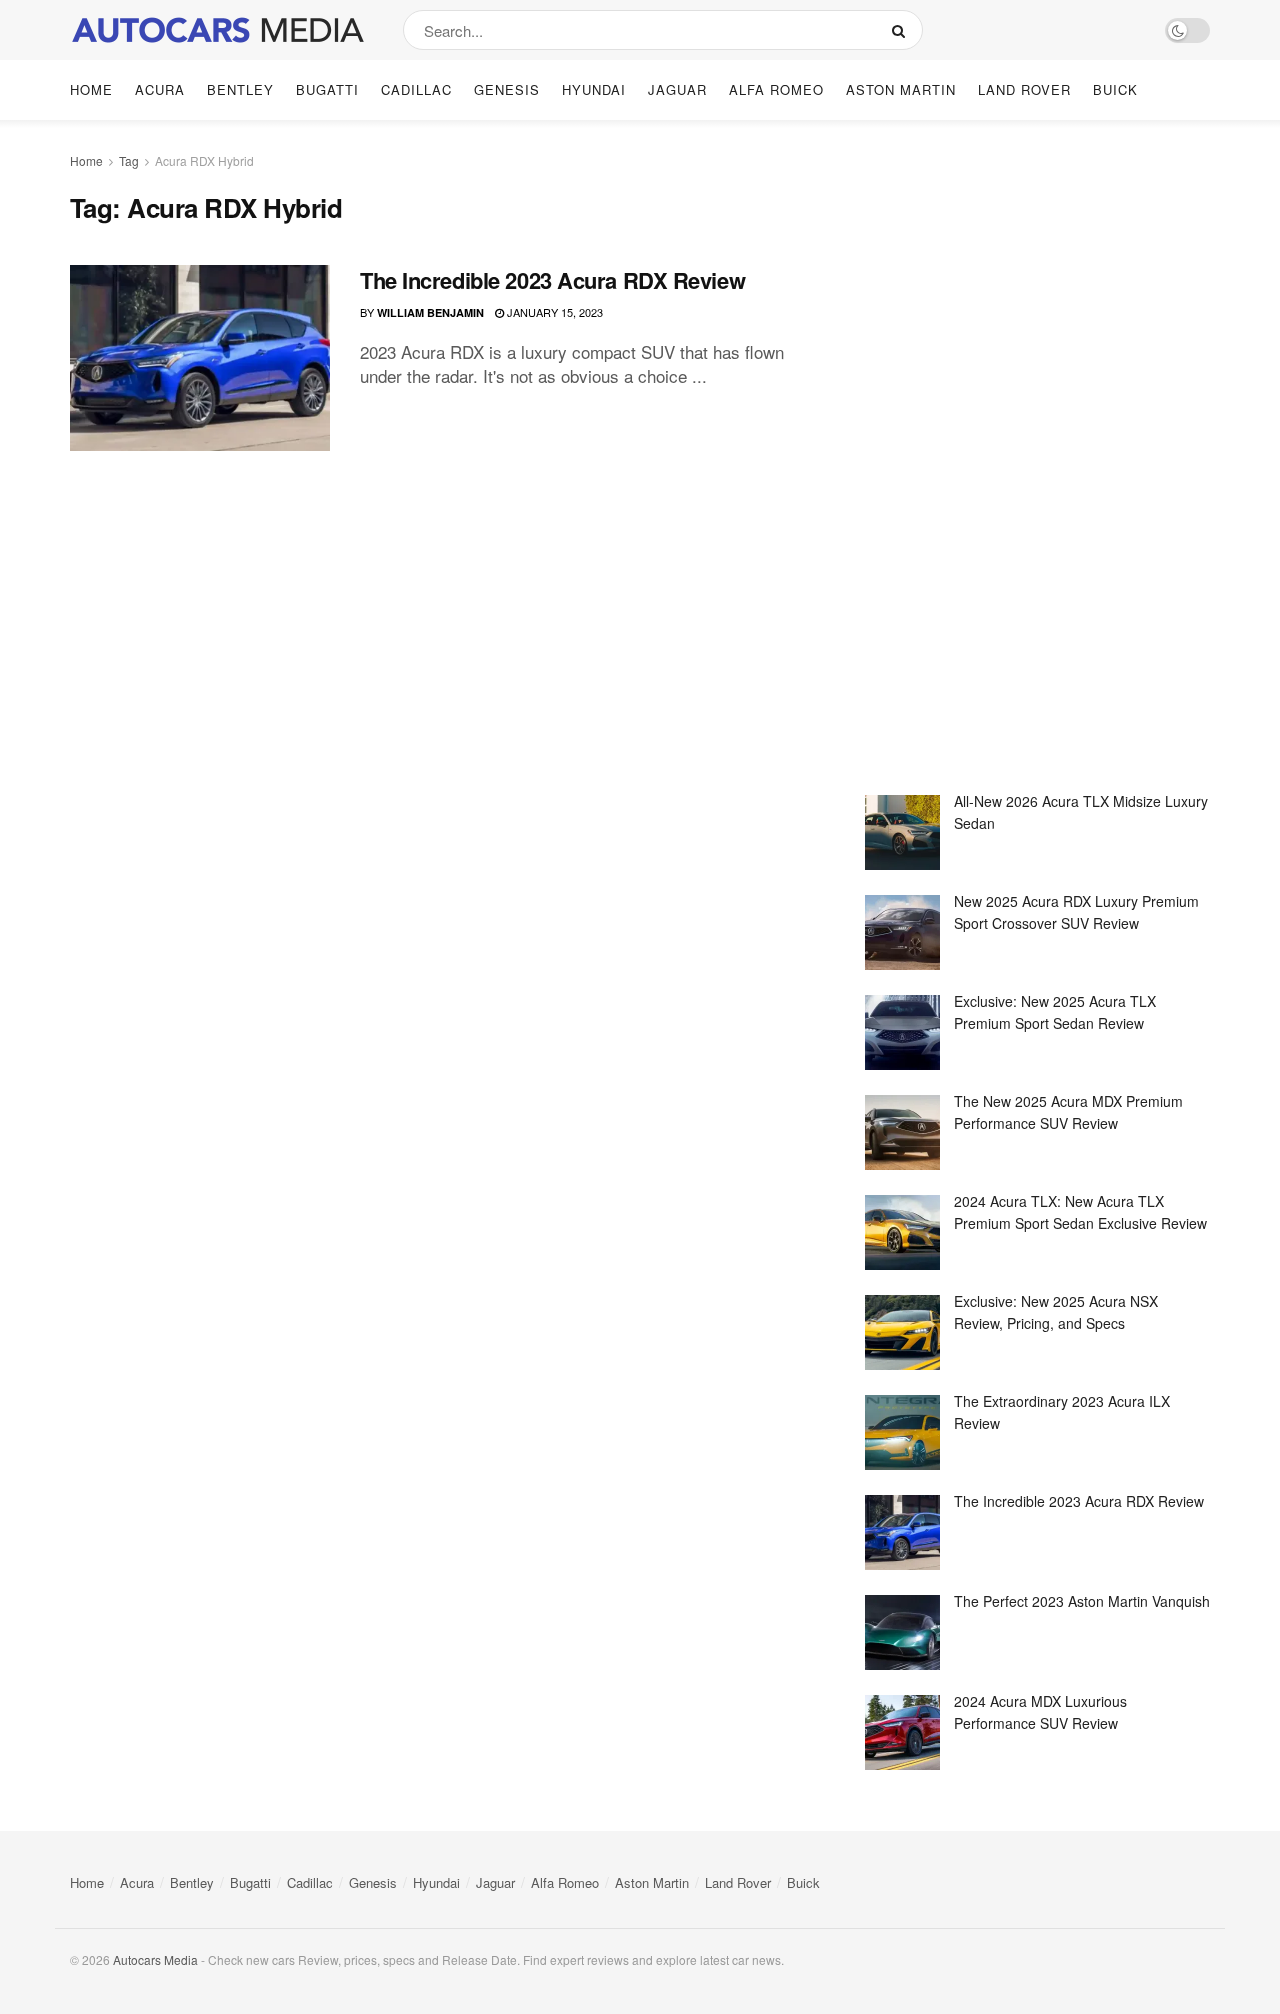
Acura (160, 89)
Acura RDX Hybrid (204, 160)
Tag (129, 160)
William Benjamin (430, 312)
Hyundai (594, 89)
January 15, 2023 (553, 312)
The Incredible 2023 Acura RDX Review (552, 280)
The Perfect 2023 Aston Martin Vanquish (1082, 1601)
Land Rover (1024, 89)
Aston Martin (901, 89)
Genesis (507, 89)
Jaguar (677, 89)
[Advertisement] (1015, 458)
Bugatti (327, 89)
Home (91, 89)
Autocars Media (155, 1959)
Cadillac (416, 89)
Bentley (240, 89)
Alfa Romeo (776, 89)
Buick (1115, 89)
